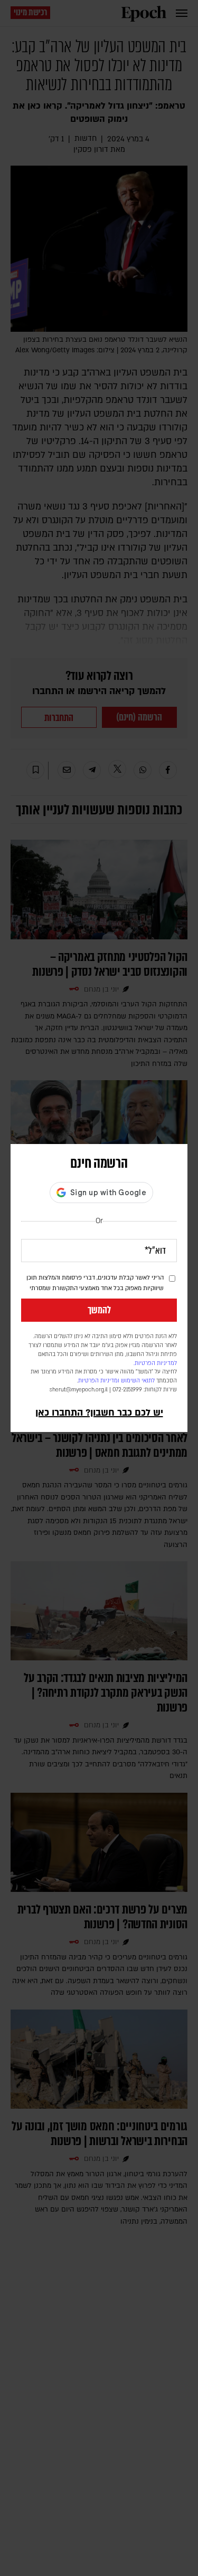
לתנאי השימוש (138, 1381)
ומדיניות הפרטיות (99, 1381)
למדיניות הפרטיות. (155, 1363)
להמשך (99, 1310)
